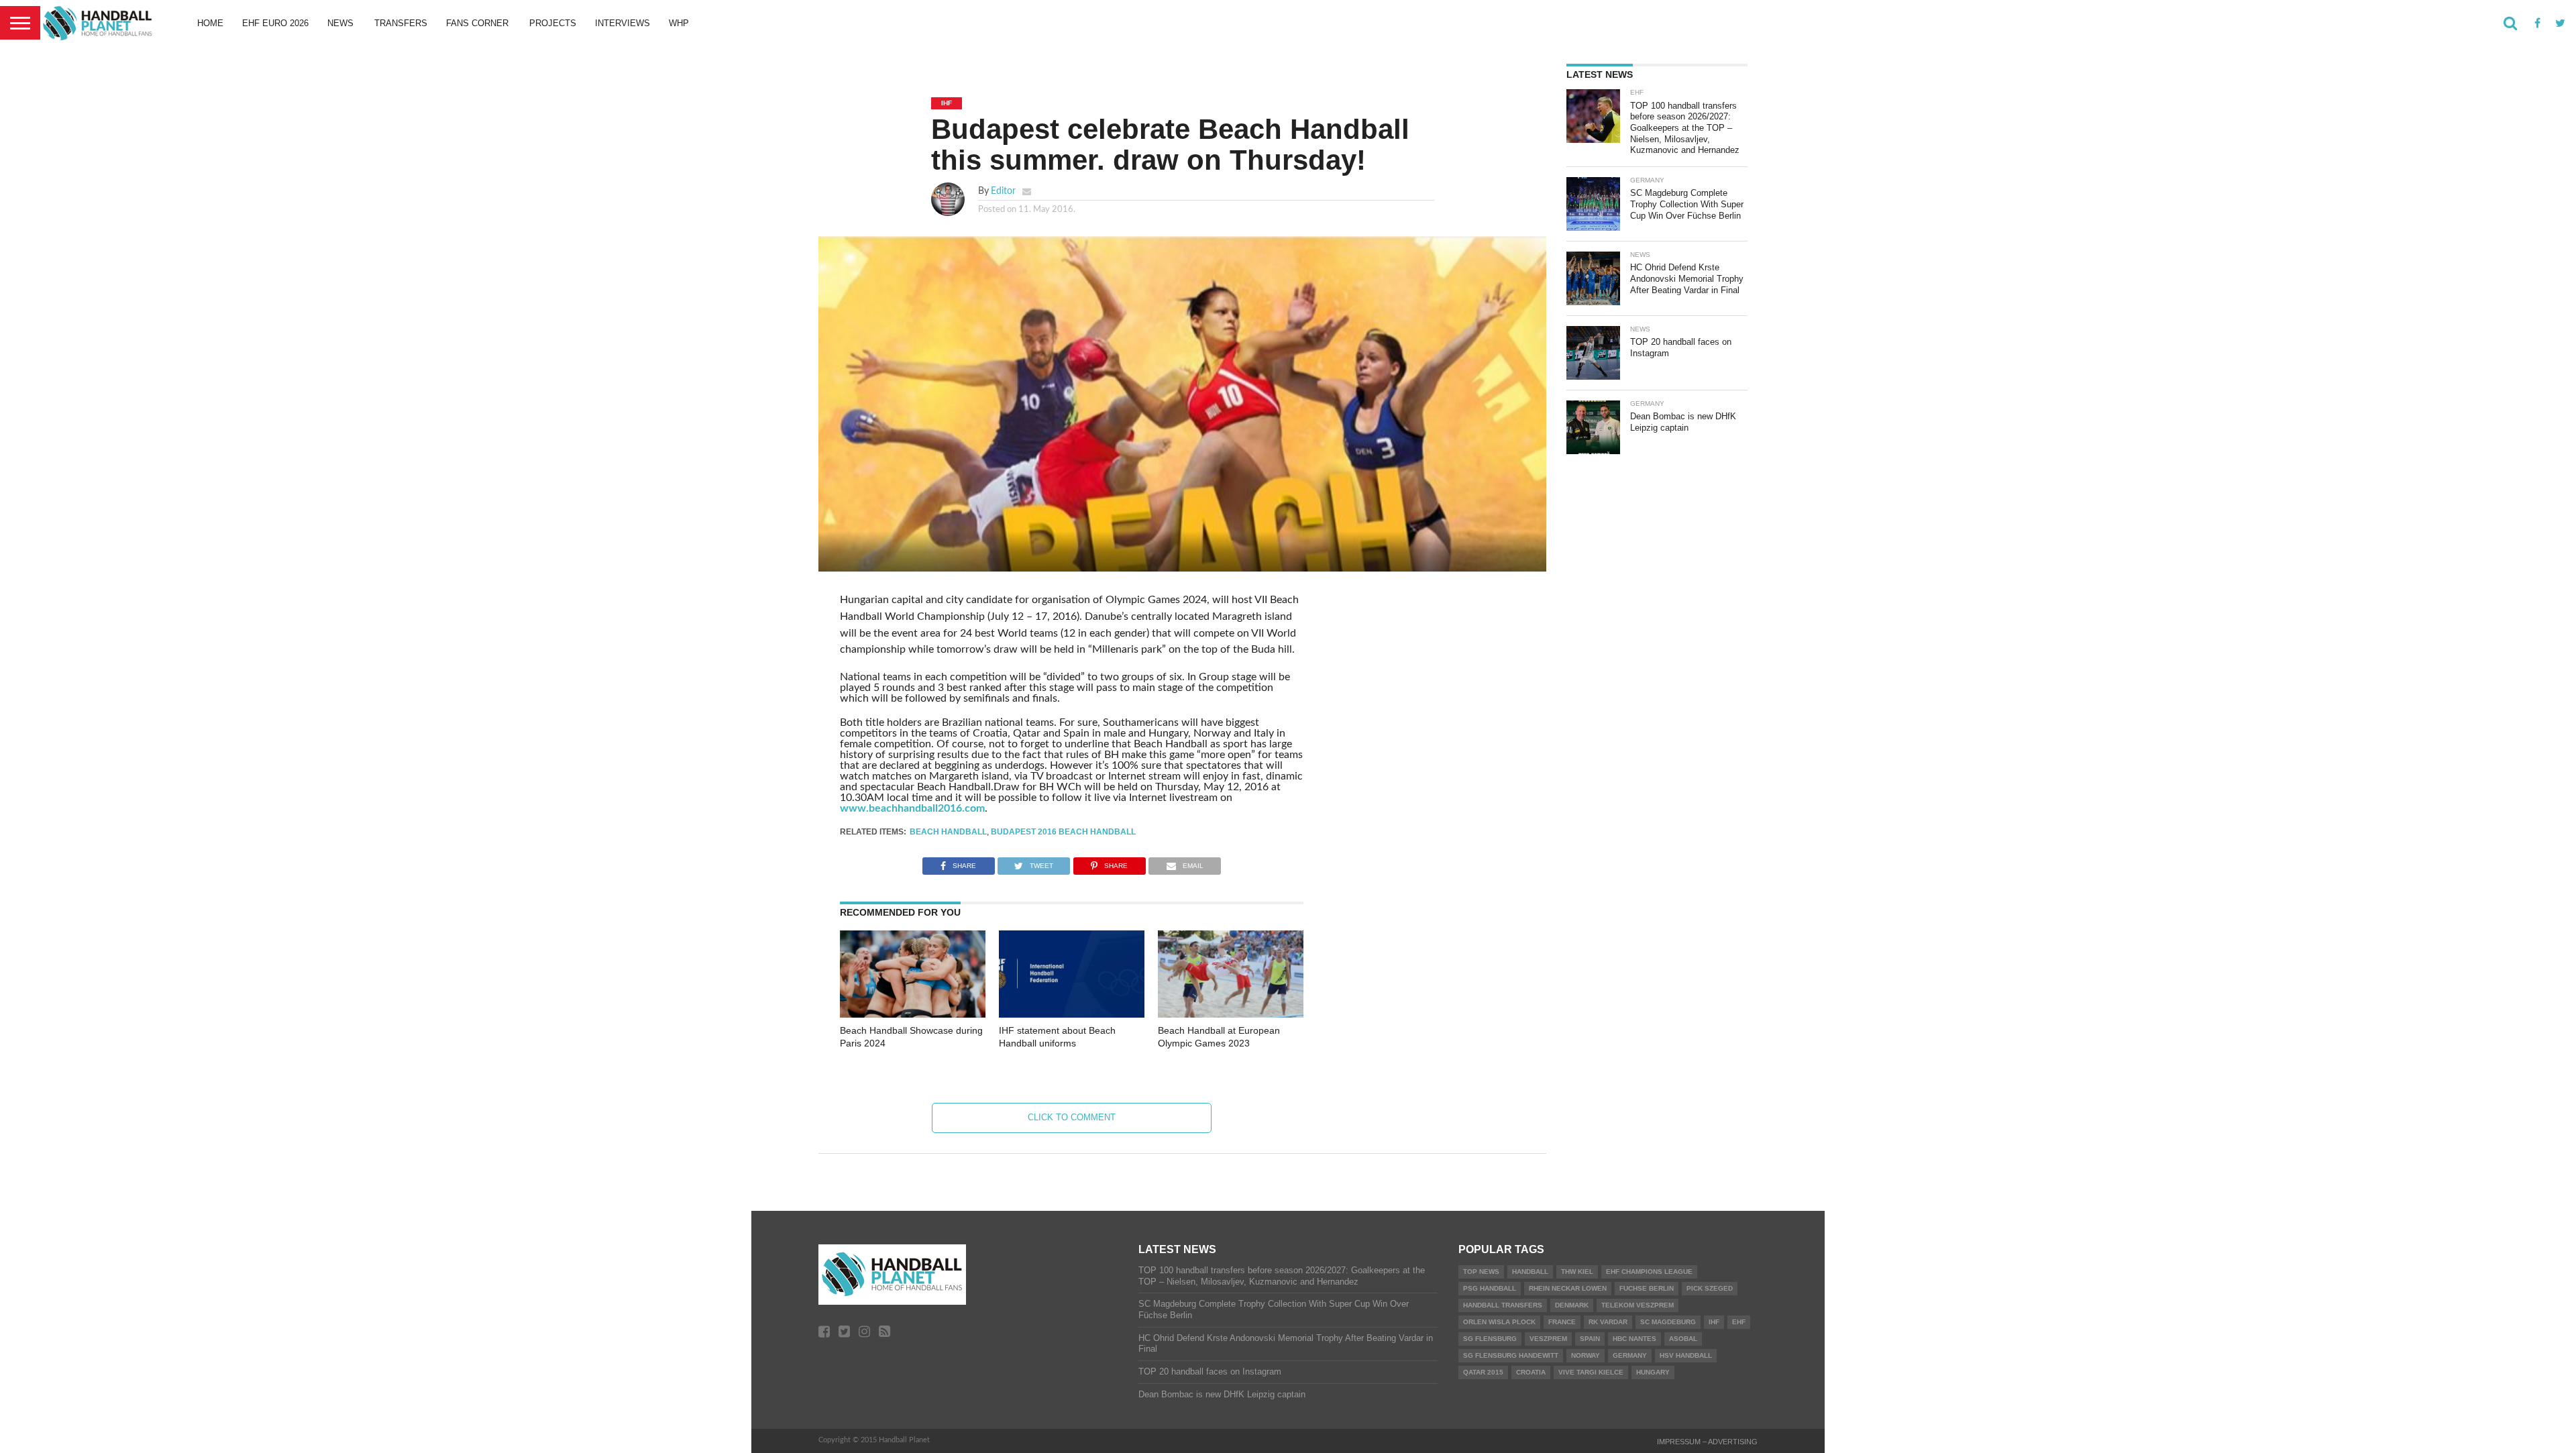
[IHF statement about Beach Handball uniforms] (1072, 1014)
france (1562, 1322)
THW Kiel (1577, 1272)
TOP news (1481, 1272)
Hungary (1653, 1372)
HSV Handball (1686, 1355)
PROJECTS (553, 23)
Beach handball (948, 832)
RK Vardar (1608, 1322)
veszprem (1548, 1339)
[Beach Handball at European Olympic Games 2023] (1231, 1014)
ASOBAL (1683, 1339)
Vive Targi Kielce (1591, 1372)
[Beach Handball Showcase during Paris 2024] (913, 1014)
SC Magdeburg (1668, 1322)
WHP (679, 23)
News (340, 23)
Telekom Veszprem (1638, 1305)
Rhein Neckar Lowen (1568, 1288)
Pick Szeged (1710, 1288)
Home (210, 23)
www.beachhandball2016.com (912, 808)
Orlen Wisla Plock (1499, 1322)
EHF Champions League (1649, 1272)
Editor (1003, 191)
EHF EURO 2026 (275, 23)
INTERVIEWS (623, 23)
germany (1630, 1355)
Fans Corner (477, 23)
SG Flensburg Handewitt (1511, 1355)
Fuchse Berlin (1647, 1288)
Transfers (401, 23)
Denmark (1572, 1305)
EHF (1739, 1322)
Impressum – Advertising (1707, 1442)
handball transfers (1503, 1305)
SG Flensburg (1490, 1339)
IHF (1714, 1322)
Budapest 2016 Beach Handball (1063, 832)
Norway (1586, 1355)
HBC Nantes (1634, 1339)
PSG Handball (1490, 1288)
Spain (1590, 1339)
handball (1530, 1272)
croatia (1531, 1372)
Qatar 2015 (1483, 1372)
